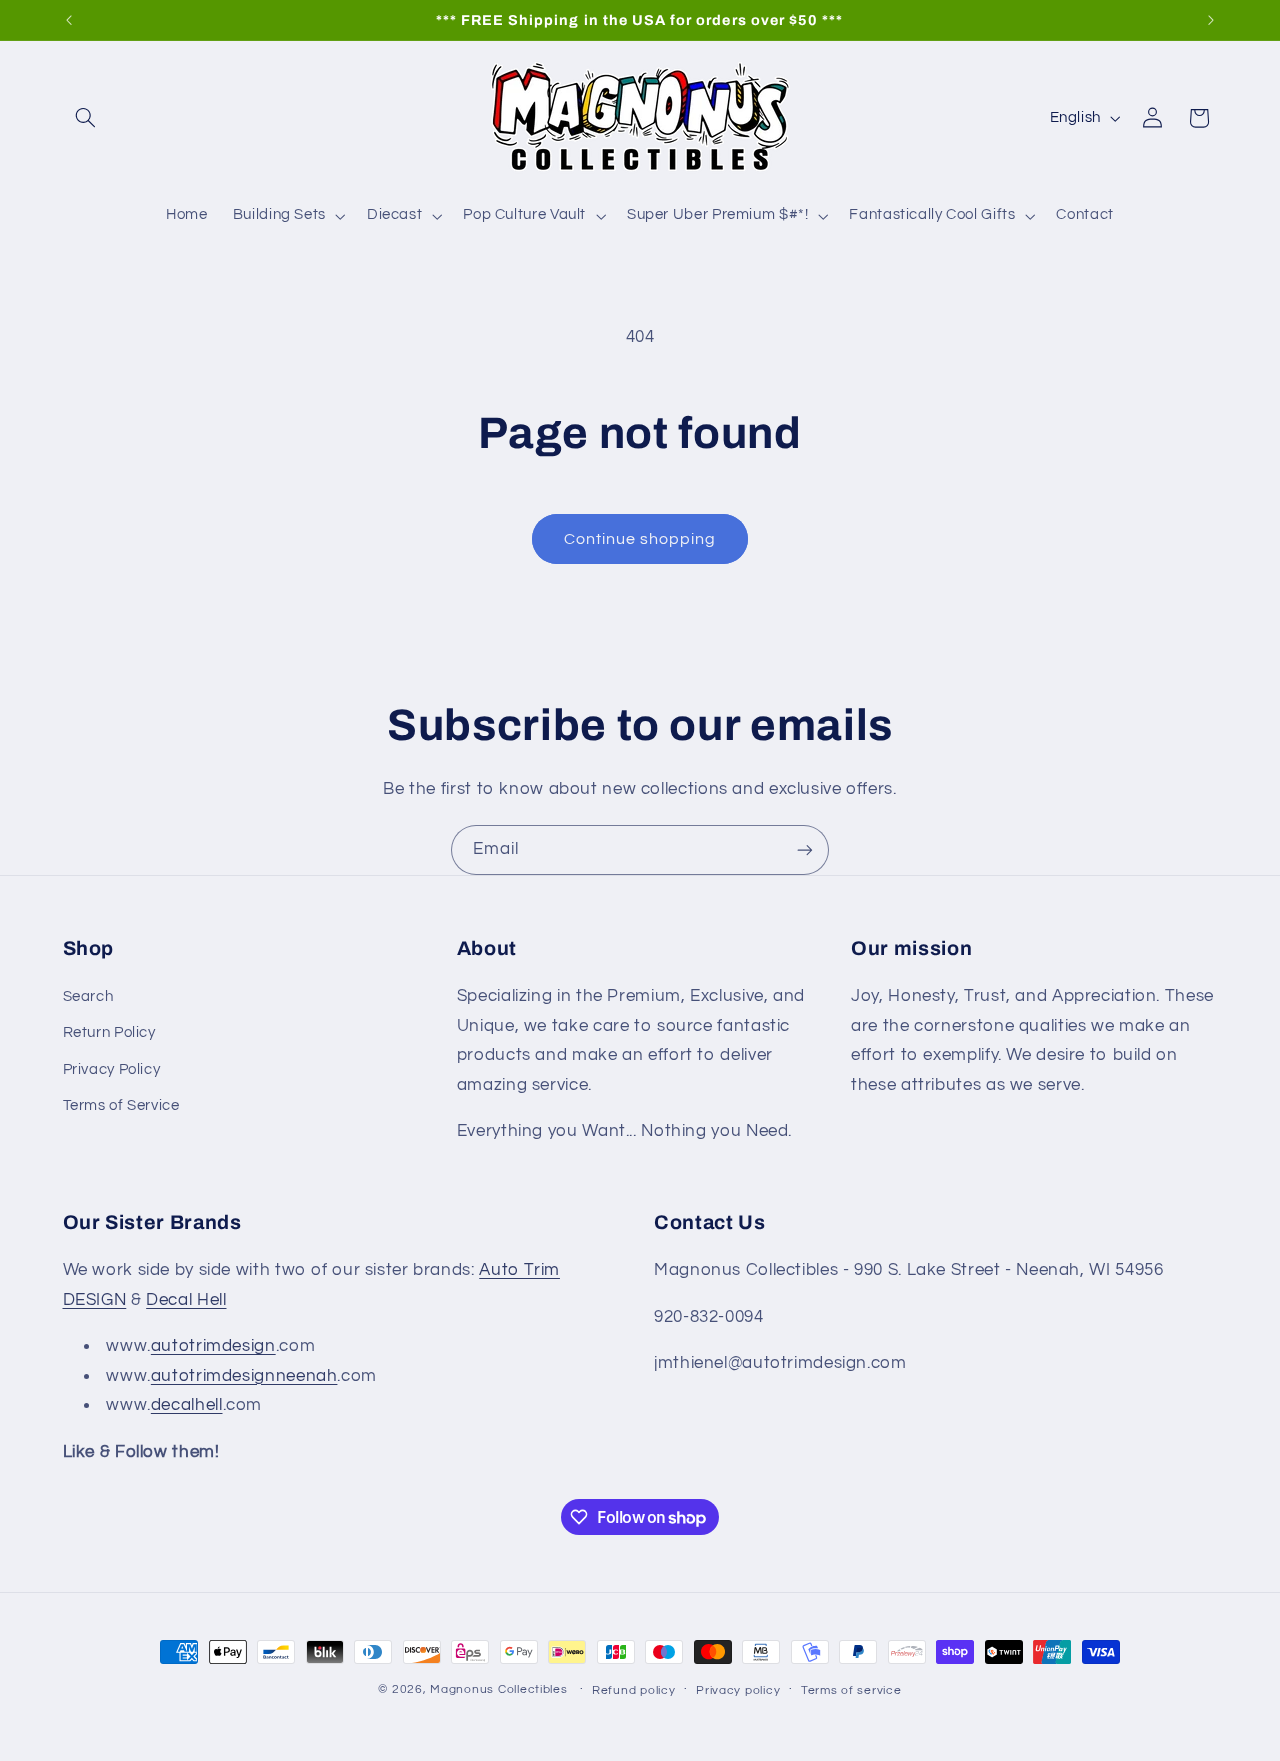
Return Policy (109, 1033)
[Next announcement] (1211, 20)
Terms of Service (121, 1106)
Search (88, 996)
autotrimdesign (213, 1347)
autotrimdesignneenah (244, 1376)
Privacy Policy (112, 1069)
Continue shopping (640, 539)
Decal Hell (186, 1300)
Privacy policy (738, 1690)
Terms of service (851, 1690)
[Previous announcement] (69, 20)
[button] (86, 118)
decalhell (187, 1406)
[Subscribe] (805, 849)
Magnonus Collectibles (498, 1689)
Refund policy (634, 1690)
